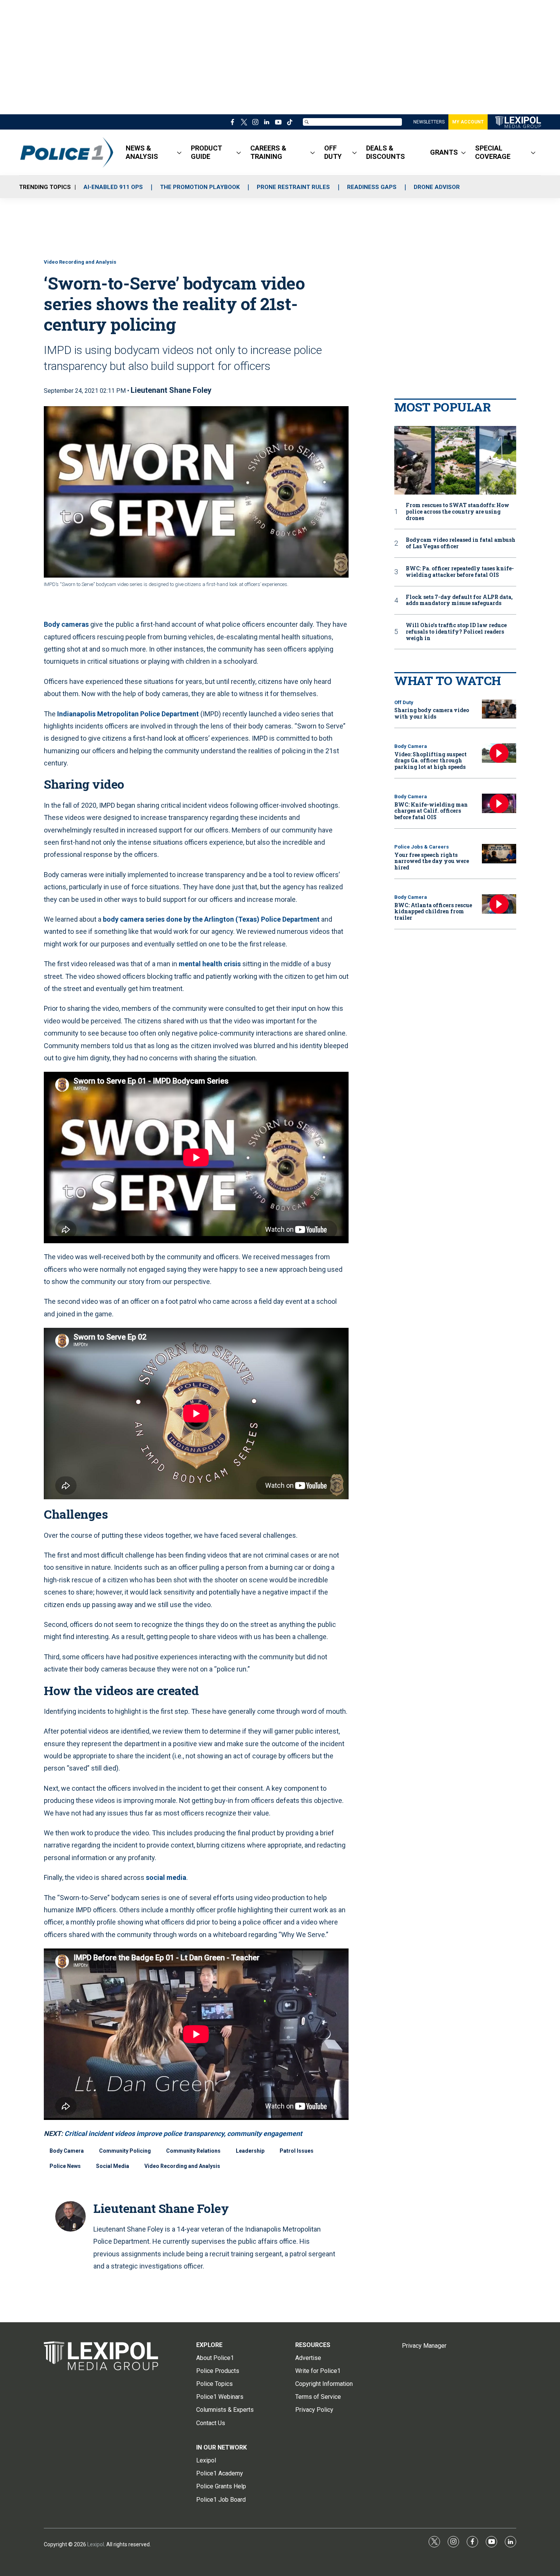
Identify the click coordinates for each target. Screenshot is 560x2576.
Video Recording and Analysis (80, 262)
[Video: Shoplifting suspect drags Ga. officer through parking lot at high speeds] (499, 753)
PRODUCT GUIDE (206, 152)
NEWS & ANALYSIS (142, 152)
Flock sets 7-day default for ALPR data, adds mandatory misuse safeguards (459, 600)
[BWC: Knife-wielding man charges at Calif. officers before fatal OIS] (499, 803)
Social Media (113, 2166)
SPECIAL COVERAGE (493, 152)
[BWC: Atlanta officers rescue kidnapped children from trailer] (499, 904)
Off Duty (404, 702)
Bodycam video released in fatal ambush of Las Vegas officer (461, 543)
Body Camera (67, 2151)
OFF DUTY (333, 152)
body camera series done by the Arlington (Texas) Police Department (211, 919)
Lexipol (96, 2544)
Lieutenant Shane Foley (171, 390)
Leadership (250, 2151)
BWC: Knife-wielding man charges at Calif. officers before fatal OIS (431, 811)
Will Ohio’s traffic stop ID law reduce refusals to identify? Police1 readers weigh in (456, 632)
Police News (65, 2166)
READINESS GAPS (372, 187)
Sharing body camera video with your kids (432, 713)
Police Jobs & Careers (422, 847)
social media (166, 1877)
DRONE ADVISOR (437, 187)
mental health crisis (210, 964)
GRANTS (444, 152)
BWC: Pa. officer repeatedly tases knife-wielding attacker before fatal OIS (460, 572)
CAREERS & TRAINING (268, 152)
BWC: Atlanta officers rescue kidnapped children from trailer (433, 912)
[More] (179, 152)
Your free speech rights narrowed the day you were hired (432, 861)
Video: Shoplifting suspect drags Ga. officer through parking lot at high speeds (430, 761)
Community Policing (125, 2151)
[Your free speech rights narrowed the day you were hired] (499, 854)
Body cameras (66, 624)
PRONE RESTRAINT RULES (293, 187)
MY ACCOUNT (468, 122)
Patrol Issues (297, 2151)
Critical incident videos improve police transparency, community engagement (183, 2133)
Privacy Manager (424, 2346)
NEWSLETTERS (429, 122)
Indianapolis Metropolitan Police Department (128, 714)
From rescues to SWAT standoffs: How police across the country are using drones (458, 512)
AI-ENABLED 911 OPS (113, 187)
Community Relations (193, 2151)
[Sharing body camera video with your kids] (499, 709)
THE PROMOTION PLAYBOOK (200, 187)
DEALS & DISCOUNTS (386, 152)
